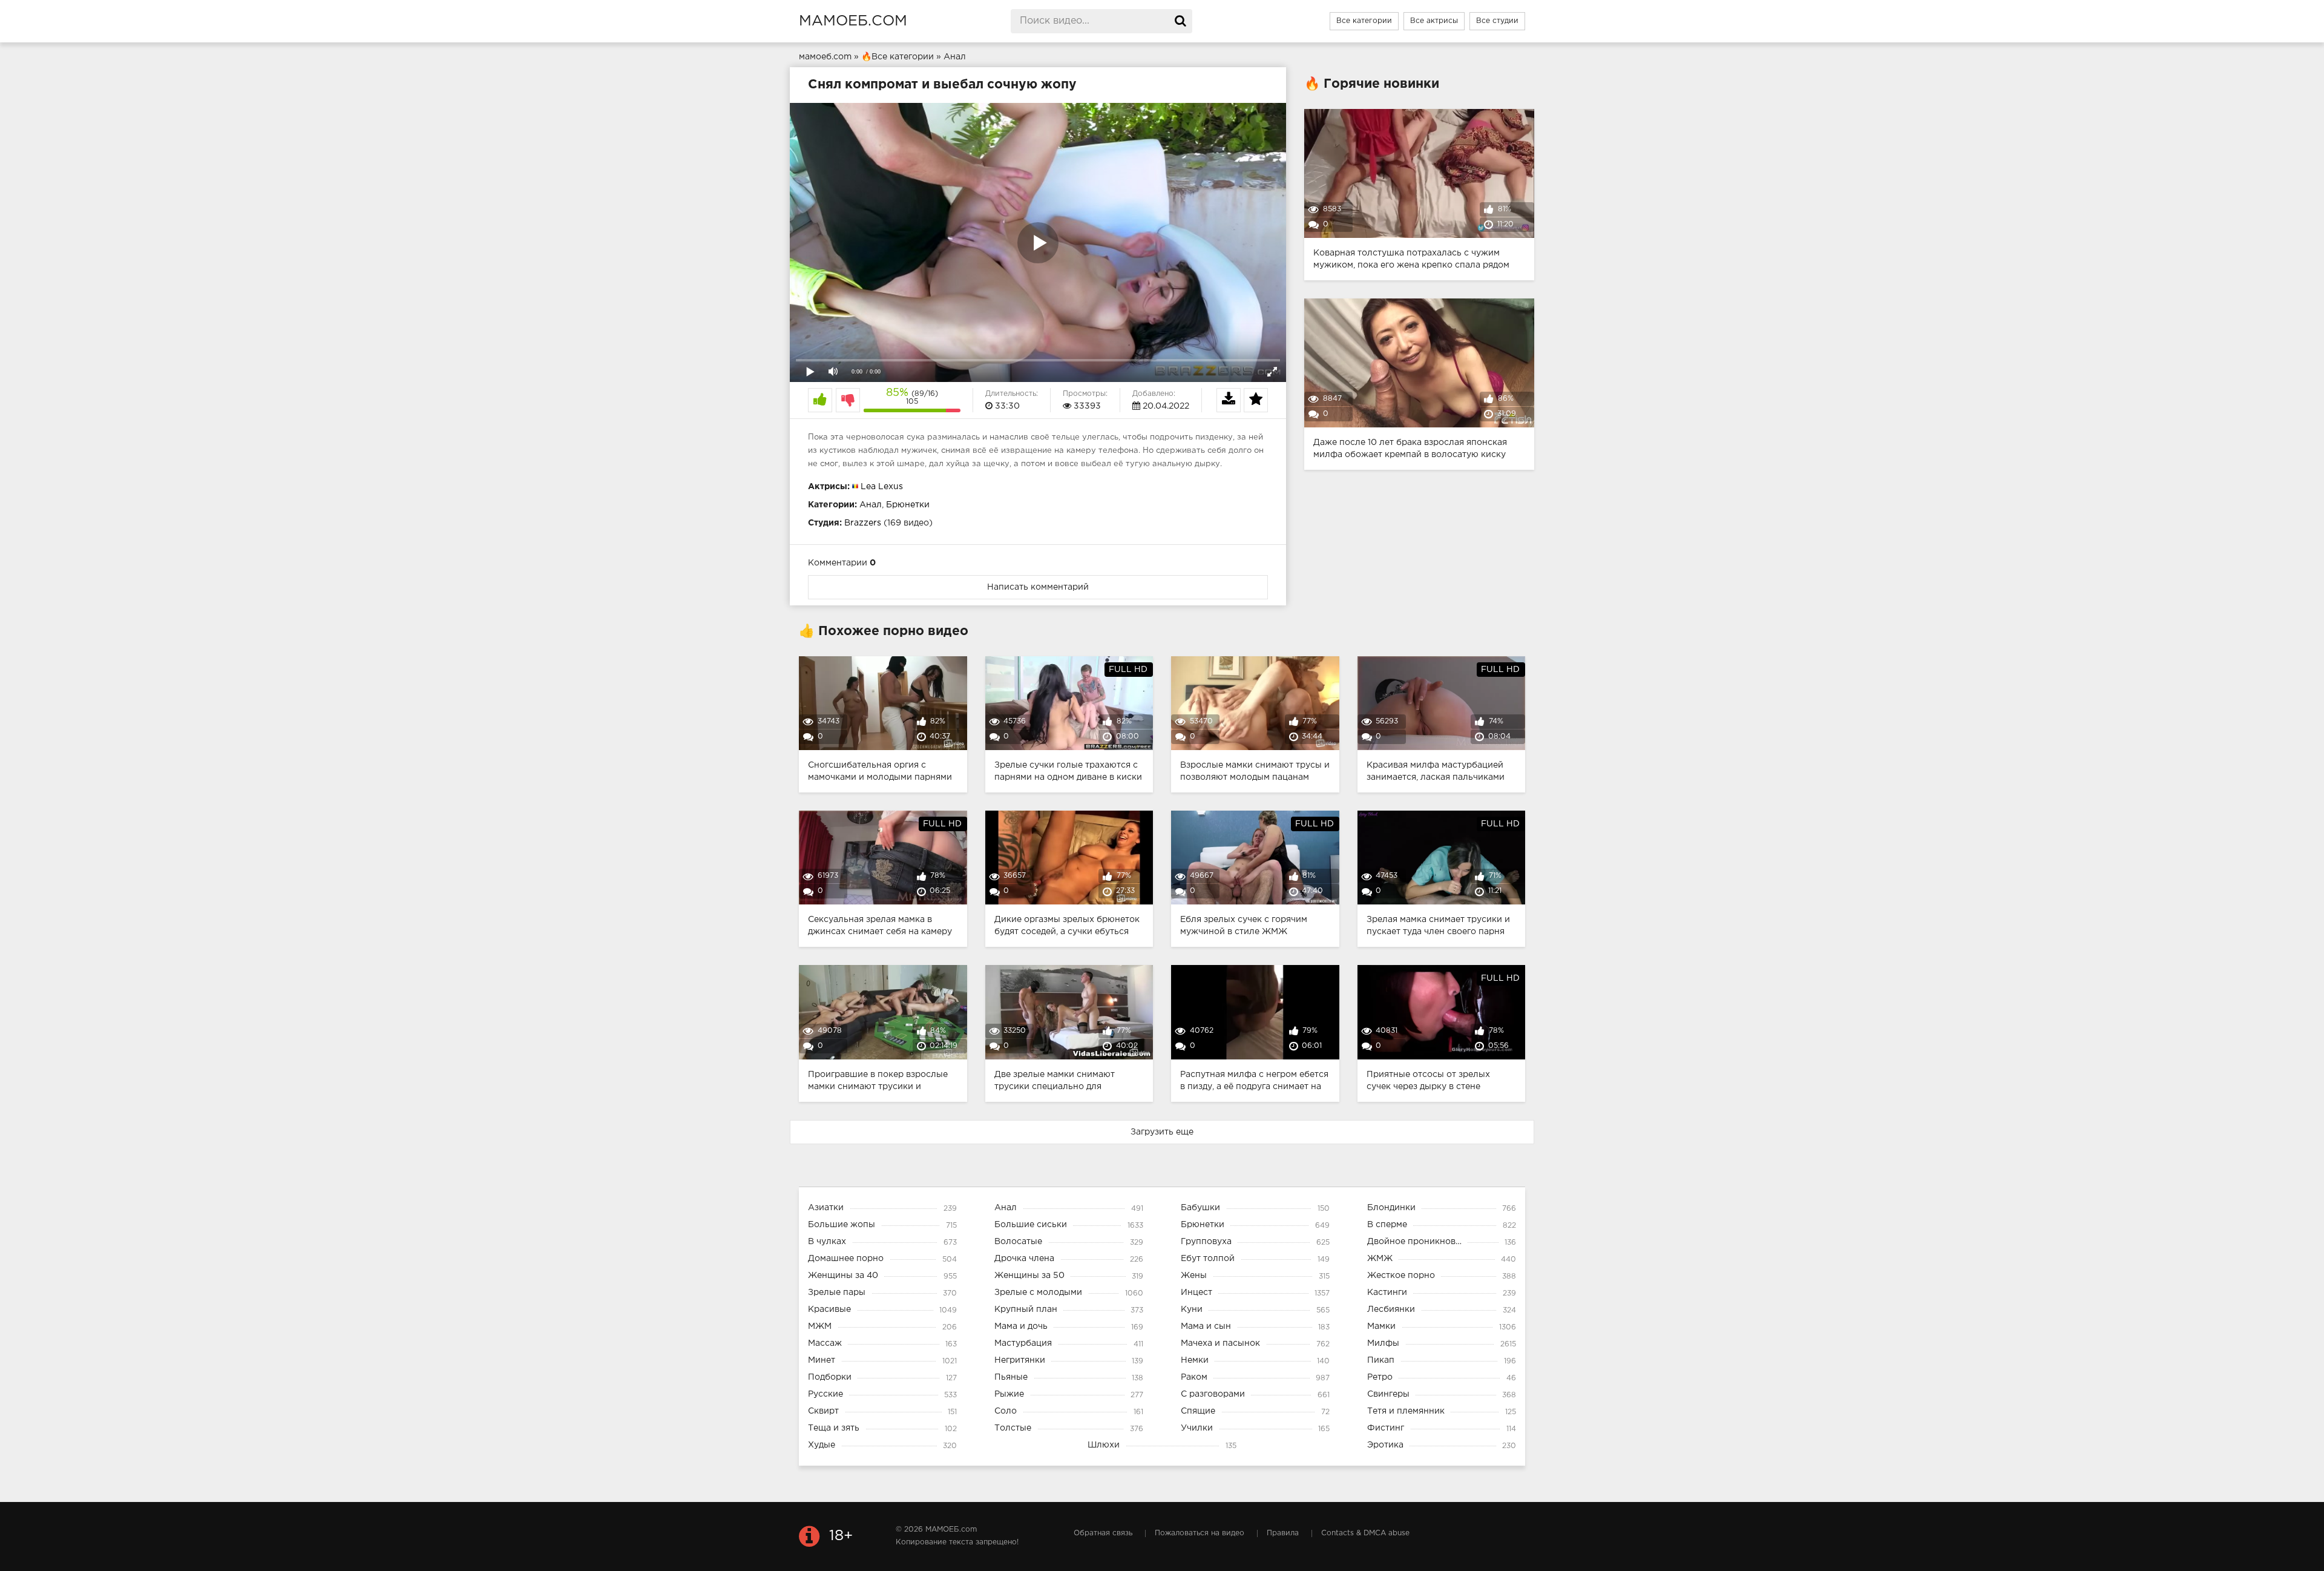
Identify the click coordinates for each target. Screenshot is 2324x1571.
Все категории (1364, 21)
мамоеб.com (853, 21)
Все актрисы (1434, 21)
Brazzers (863, 523)
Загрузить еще (1162, 1132)
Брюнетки (908, 505)
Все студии (1497, 21)
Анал (871, 505)
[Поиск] (1180, 21)
